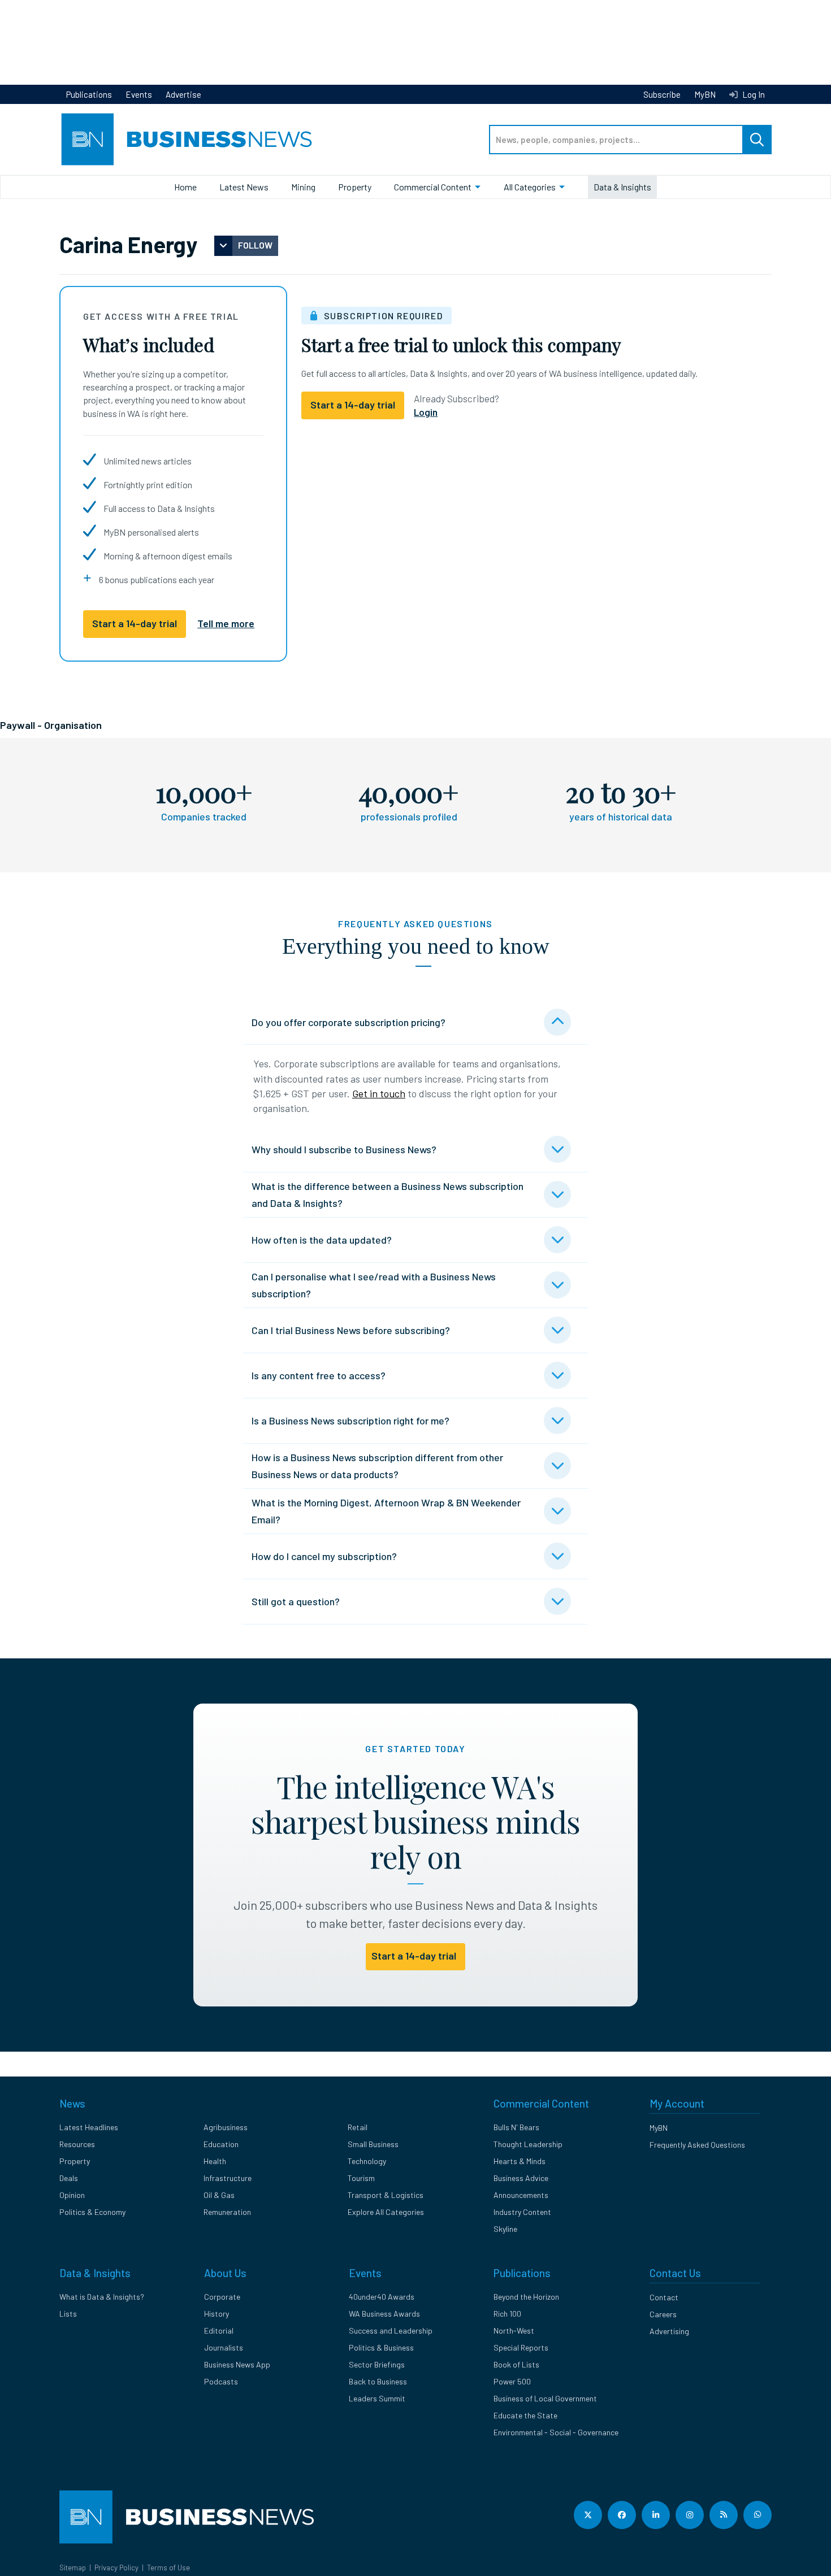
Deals (69, 2178)
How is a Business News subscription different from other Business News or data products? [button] (377, 1466)
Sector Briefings (377, 2364)
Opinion (72, 2195)
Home (185, 187)
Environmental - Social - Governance (556, 2432)
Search (757, 140)
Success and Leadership (391, 2330)
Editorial (219, 2330)
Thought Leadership (528, 2144)
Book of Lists (516, 2364)
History (217, 2314)
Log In (753, 94)
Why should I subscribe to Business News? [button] (344, 1149)
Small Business (373, 2144)
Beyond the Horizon (526, 2297)
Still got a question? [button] (296, 1601)
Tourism (361, 2178)
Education (221, 2144)
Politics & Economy (92, 2212)
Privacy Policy (116, 2568)
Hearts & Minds (520, 2161)
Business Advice (521, 2178)
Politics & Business (381, 2347)
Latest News (244, 187)
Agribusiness (226, 2127)
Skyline (505, 2229)
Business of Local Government (545, 2398)
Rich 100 (507, 2314)
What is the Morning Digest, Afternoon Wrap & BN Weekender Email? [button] (386, 1511)
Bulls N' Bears (516, 2127)
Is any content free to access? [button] (319, 1375)
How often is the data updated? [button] (322, 1240)
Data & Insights (622, 187)
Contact (664, 2297)
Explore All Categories (386, 2212)
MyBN (705, 94)
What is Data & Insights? (102, 2297)
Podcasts (221, 2381)
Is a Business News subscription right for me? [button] (350, 1421)
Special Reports (521, 2347)
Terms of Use (168, 2568)
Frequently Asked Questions (697, 2145)
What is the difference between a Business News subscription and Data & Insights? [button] (388, 1194)
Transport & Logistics (386, 2195)
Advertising (669, 2331)
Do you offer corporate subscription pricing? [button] (349, 1022)
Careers (663, 2314)
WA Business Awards (384, 2314)
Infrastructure (228, 2178)
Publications (89, 94)
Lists (68, 2314)
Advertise (183, 94)
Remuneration (227, 2212)
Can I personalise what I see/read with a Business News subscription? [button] (374, 1285)
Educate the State (525, 2415)
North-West (514, 2330)
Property (355, 187)
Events (139, 94)
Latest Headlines (89, 2127)
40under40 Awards (382, 2297)
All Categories (530, 187)
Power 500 (512, 2381)
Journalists (224, 2347)
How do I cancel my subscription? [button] (324, 1556)
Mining (303, 187)
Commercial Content (433, 187)
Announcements (521, 2195)
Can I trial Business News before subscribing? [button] (351, 1330)
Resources (77, 2144)
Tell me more (226, 623)
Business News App (237, 2364)
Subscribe (662, 94)
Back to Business (378, 2381)
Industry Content (522, 2212)
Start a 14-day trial (135, 623)
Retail (358, 2127)
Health (215, 2161)
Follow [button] (255, 245)
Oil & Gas (219, 2195)
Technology (367, 2161)
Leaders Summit (377, 2398)
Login (426, 412)
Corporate (222, 2297)
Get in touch (379, 1093)
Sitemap (73, 2568)
